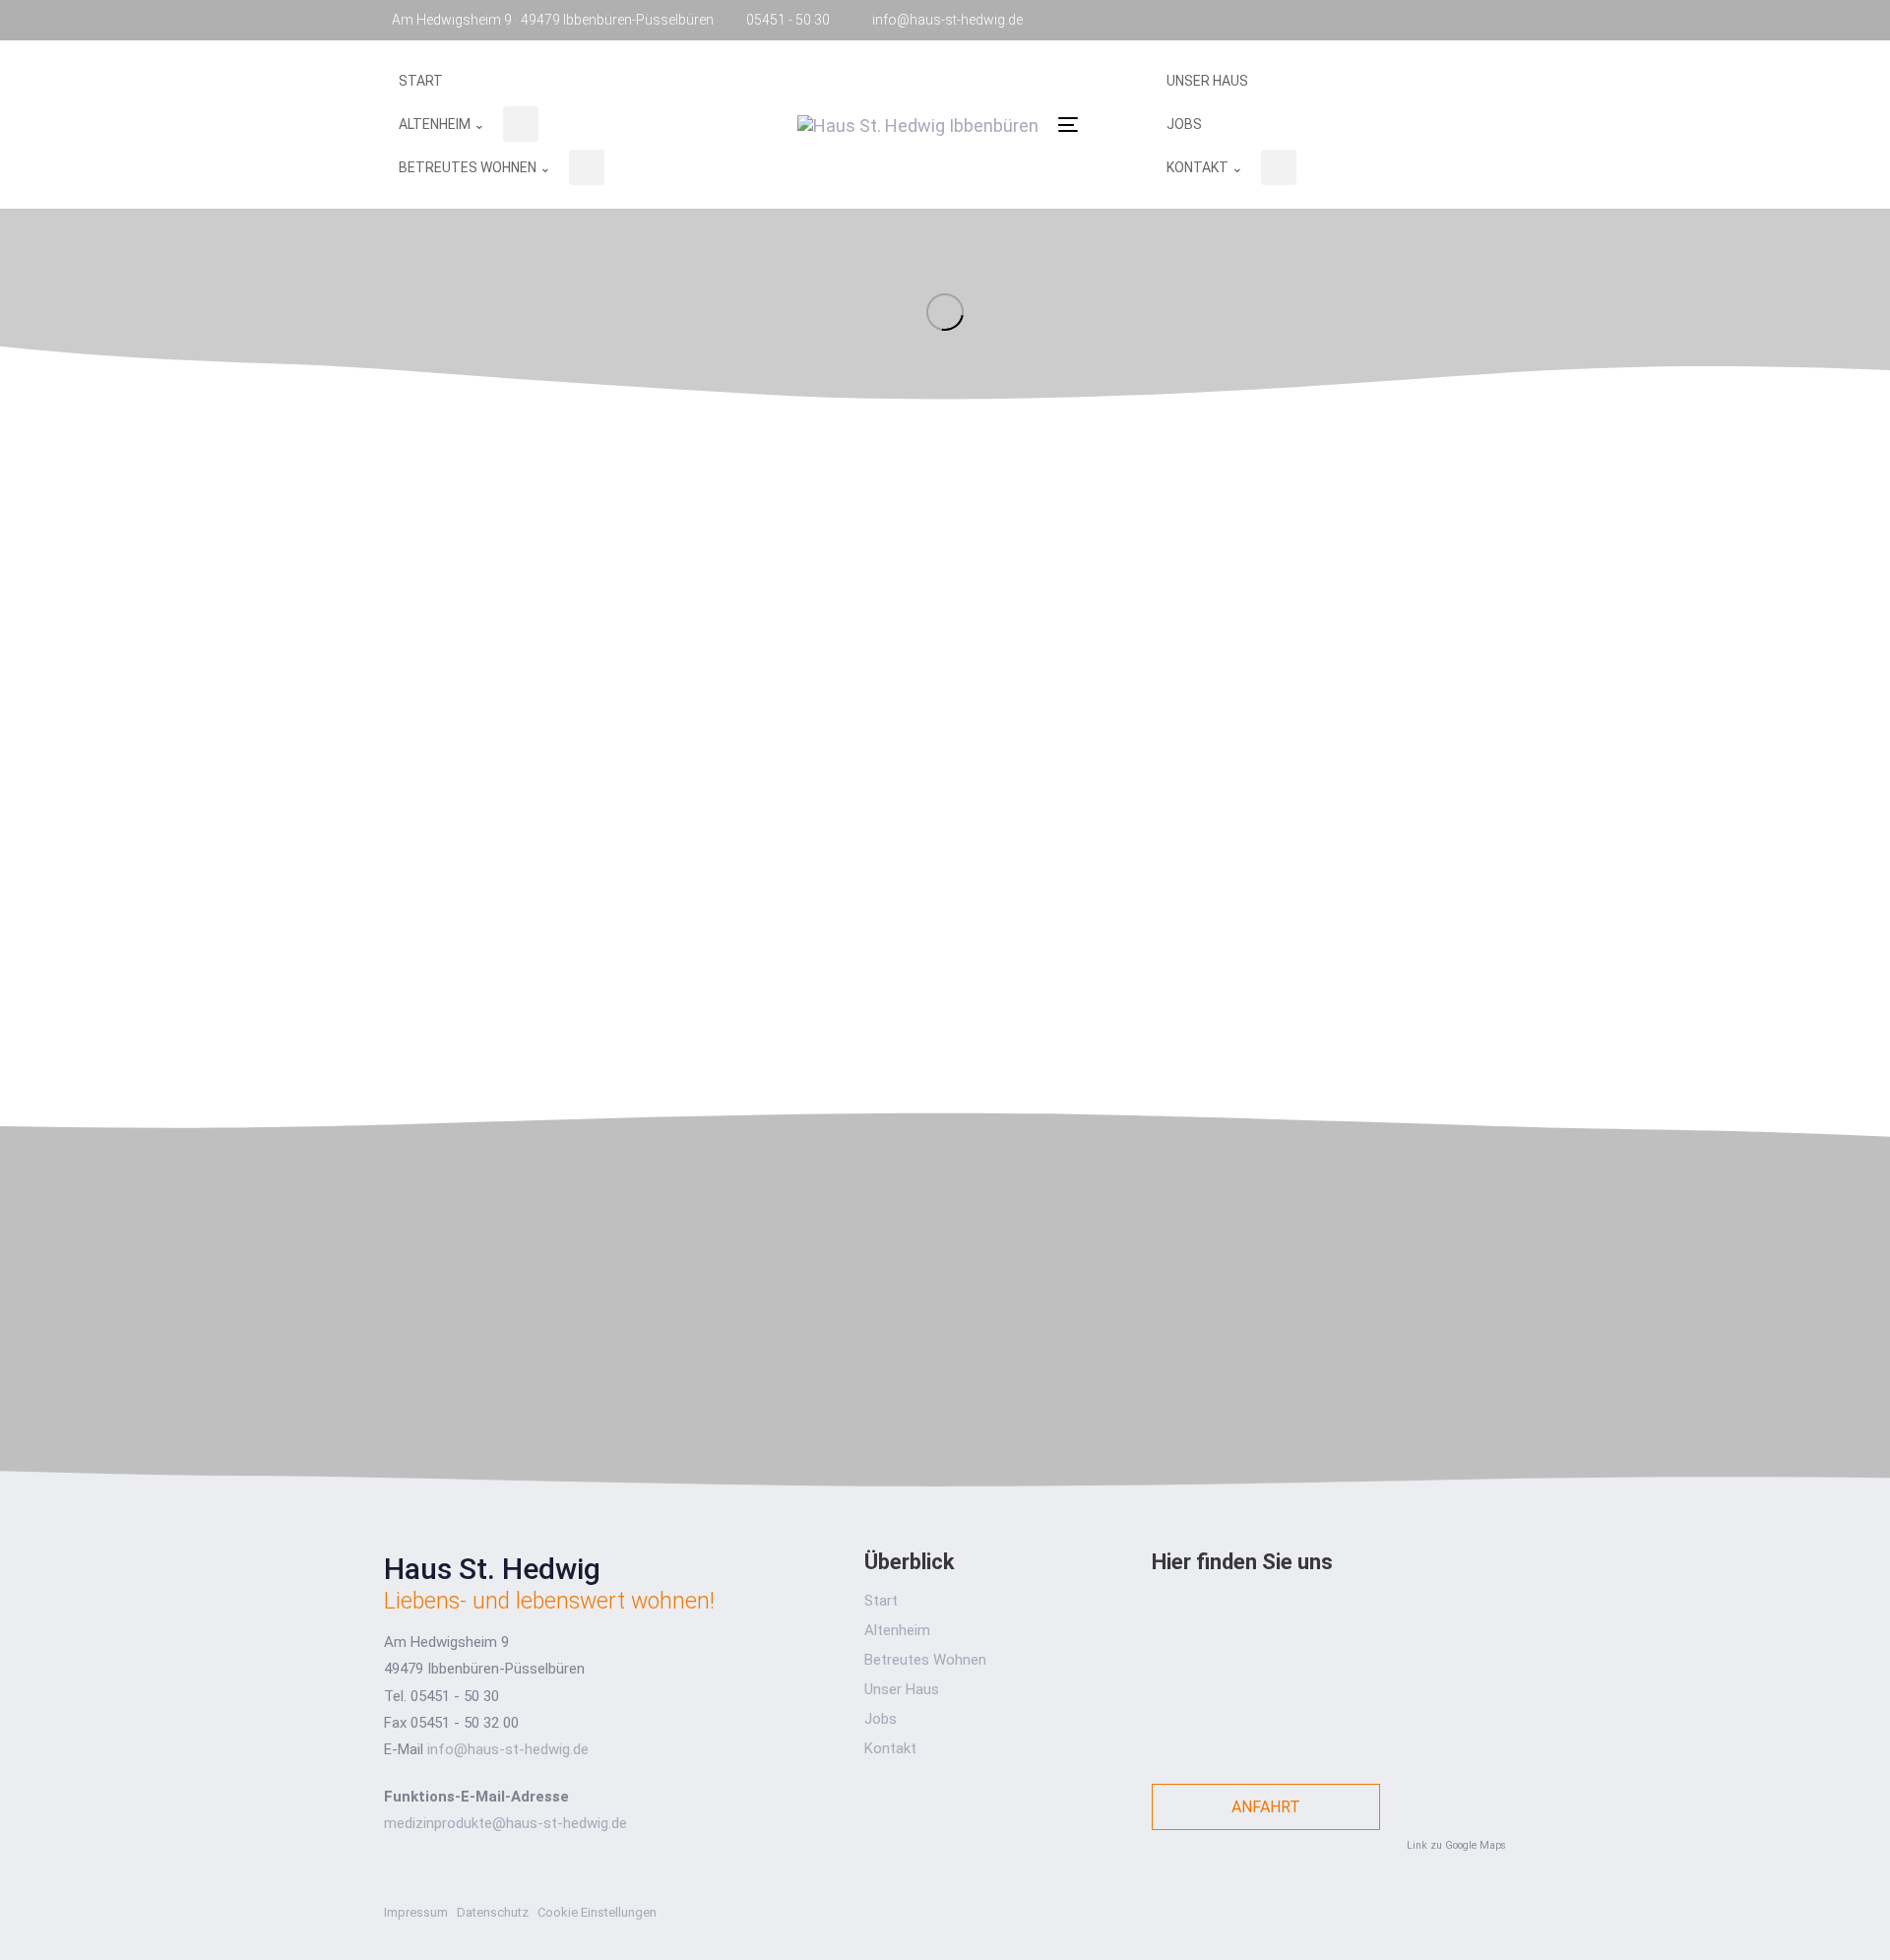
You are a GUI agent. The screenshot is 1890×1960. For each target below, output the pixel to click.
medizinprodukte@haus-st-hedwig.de (505, 1823)
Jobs (881, 1719)
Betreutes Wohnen (925, 1660)
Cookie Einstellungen (597, 1912)
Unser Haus (902, 1689)
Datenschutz (493, 1912)
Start (881, 1601)
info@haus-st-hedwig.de (508, 1749)
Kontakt (890, 1748)
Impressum (416, 1912)
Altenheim (897, 1630)
